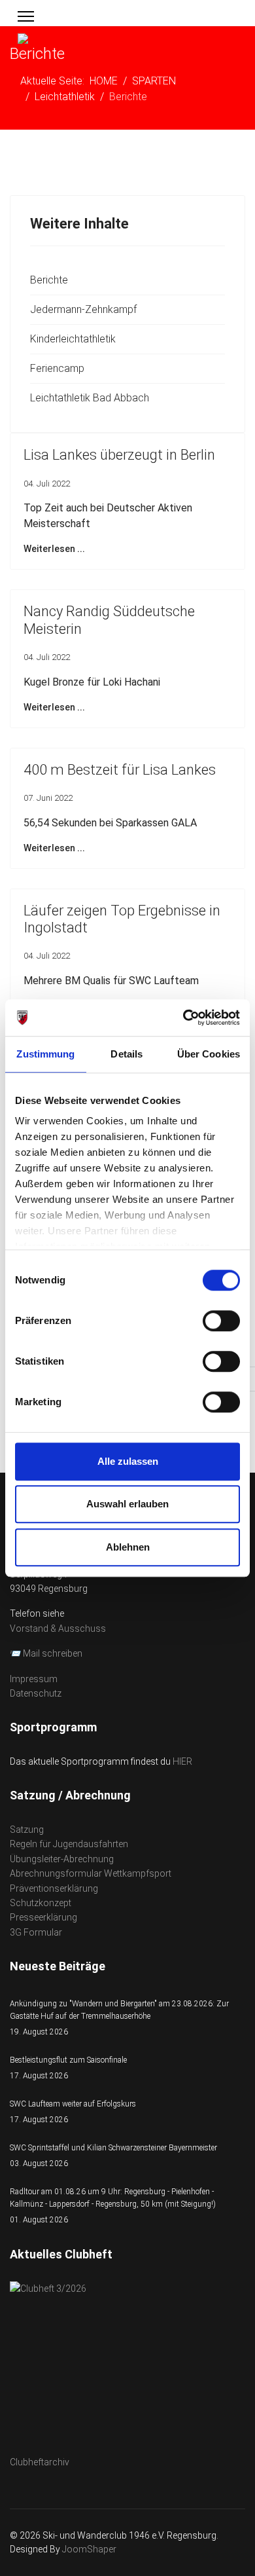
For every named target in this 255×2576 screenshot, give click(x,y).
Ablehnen (128, 1547)
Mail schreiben (53, 1653)
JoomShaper (89, 2549)
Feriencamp (57, 368)
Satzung (27, 1830)
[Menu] (26, 16)
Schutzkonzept (41, 1903)
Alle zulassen (128, 1461)
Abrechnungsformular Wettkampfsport (91, 1873)
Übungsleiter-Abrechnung (62, 1859)
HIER (182, 1761)
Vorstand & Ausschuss (58, 1628)
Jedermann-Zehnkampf (83, 309)
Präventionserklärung (54, 1888)
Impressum (34, 1679)
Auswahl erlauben (127, 1504)
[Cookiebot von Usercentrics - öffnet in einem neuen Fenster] (183, 1018)
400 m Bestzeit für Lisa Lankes (120, 770)
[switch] (221, 1321)
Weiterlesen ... (54, 549)
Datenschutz (36, 1693)
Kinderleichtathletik (73, 339)
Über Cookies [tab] (209, 1054)
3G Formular (36, 1932)
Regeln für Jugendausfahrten (69, 1844)
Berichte (49, 280)
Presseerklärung (43, 1917)
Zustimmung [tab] (45, 1054)
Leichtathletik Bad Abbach (90, 398)
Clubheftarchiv (40, 2462)
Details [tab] (127, 1054)
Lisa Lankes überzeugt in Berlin (119, 455)
